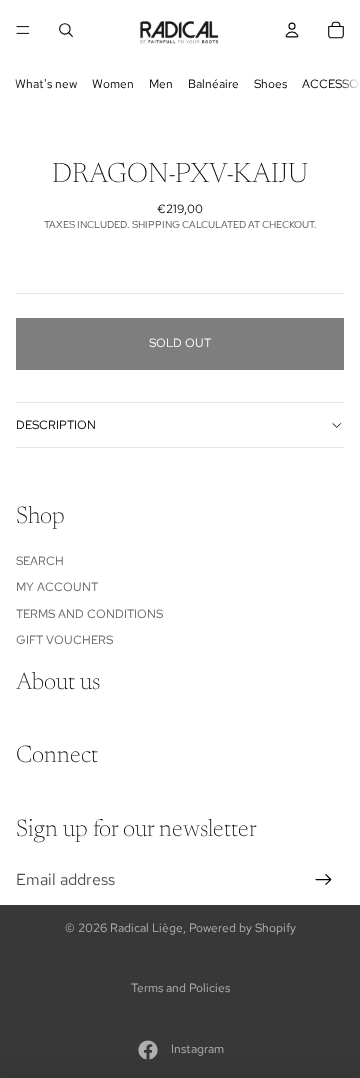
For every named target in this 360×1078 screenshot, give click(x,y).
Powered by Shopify (242, 928)
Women (113, 84)
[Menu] (23, 30)
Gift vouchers (64, 640)
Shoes (270, 84)
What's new (46, 84)
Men (161, 84)
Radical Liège (146, 928)
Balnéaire (213, 84)
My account (57, 587)
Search (40, 561)
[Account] (292, 30)
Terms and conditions (89, 614)
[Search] (66, 30)
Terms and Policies (180, 988)
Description (56, 425)
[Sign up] (324, 880)
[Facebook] (148, 1050)
